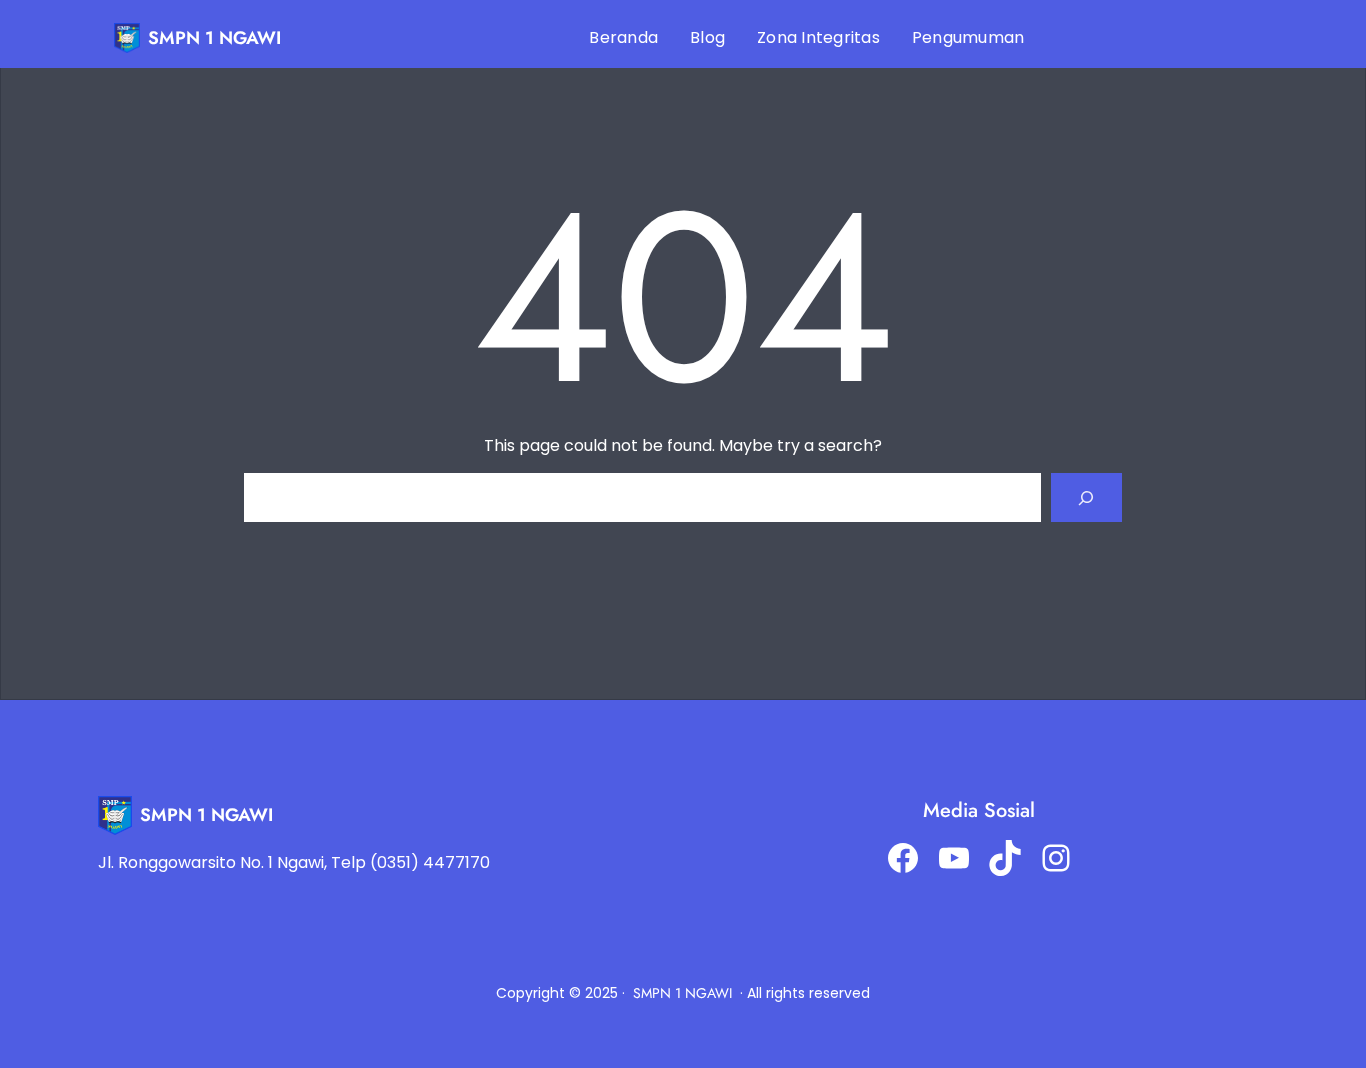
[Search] (1086, 497)
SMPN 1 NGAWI (214, 38)
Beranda (623, 37)
